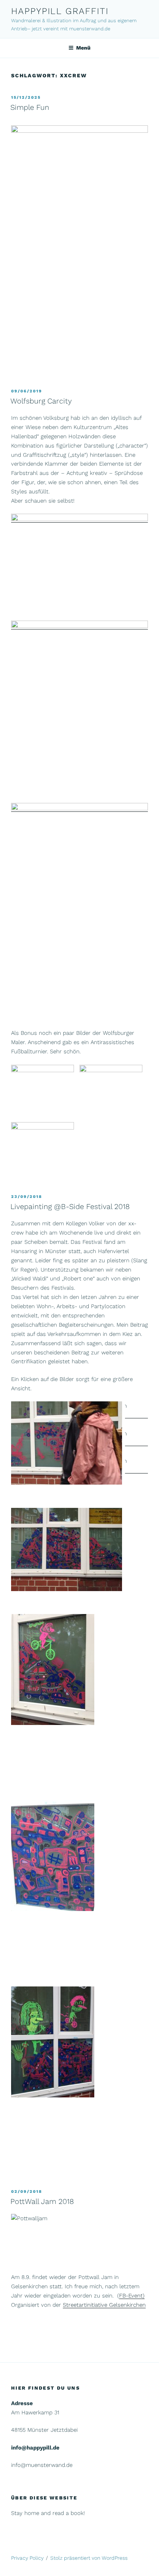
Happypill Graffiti (60, 11)
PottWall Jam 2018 (42, 2201)
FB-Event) (132, 2296)
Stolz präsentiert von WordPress (89, 2558)
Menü (83, 48)
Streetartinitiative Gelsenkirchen (104, 2305)
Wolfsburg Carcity (41, 401)
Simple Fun (30, 107)
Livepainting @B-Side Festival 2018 (70, 1206)
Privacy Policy (27, 2558)
